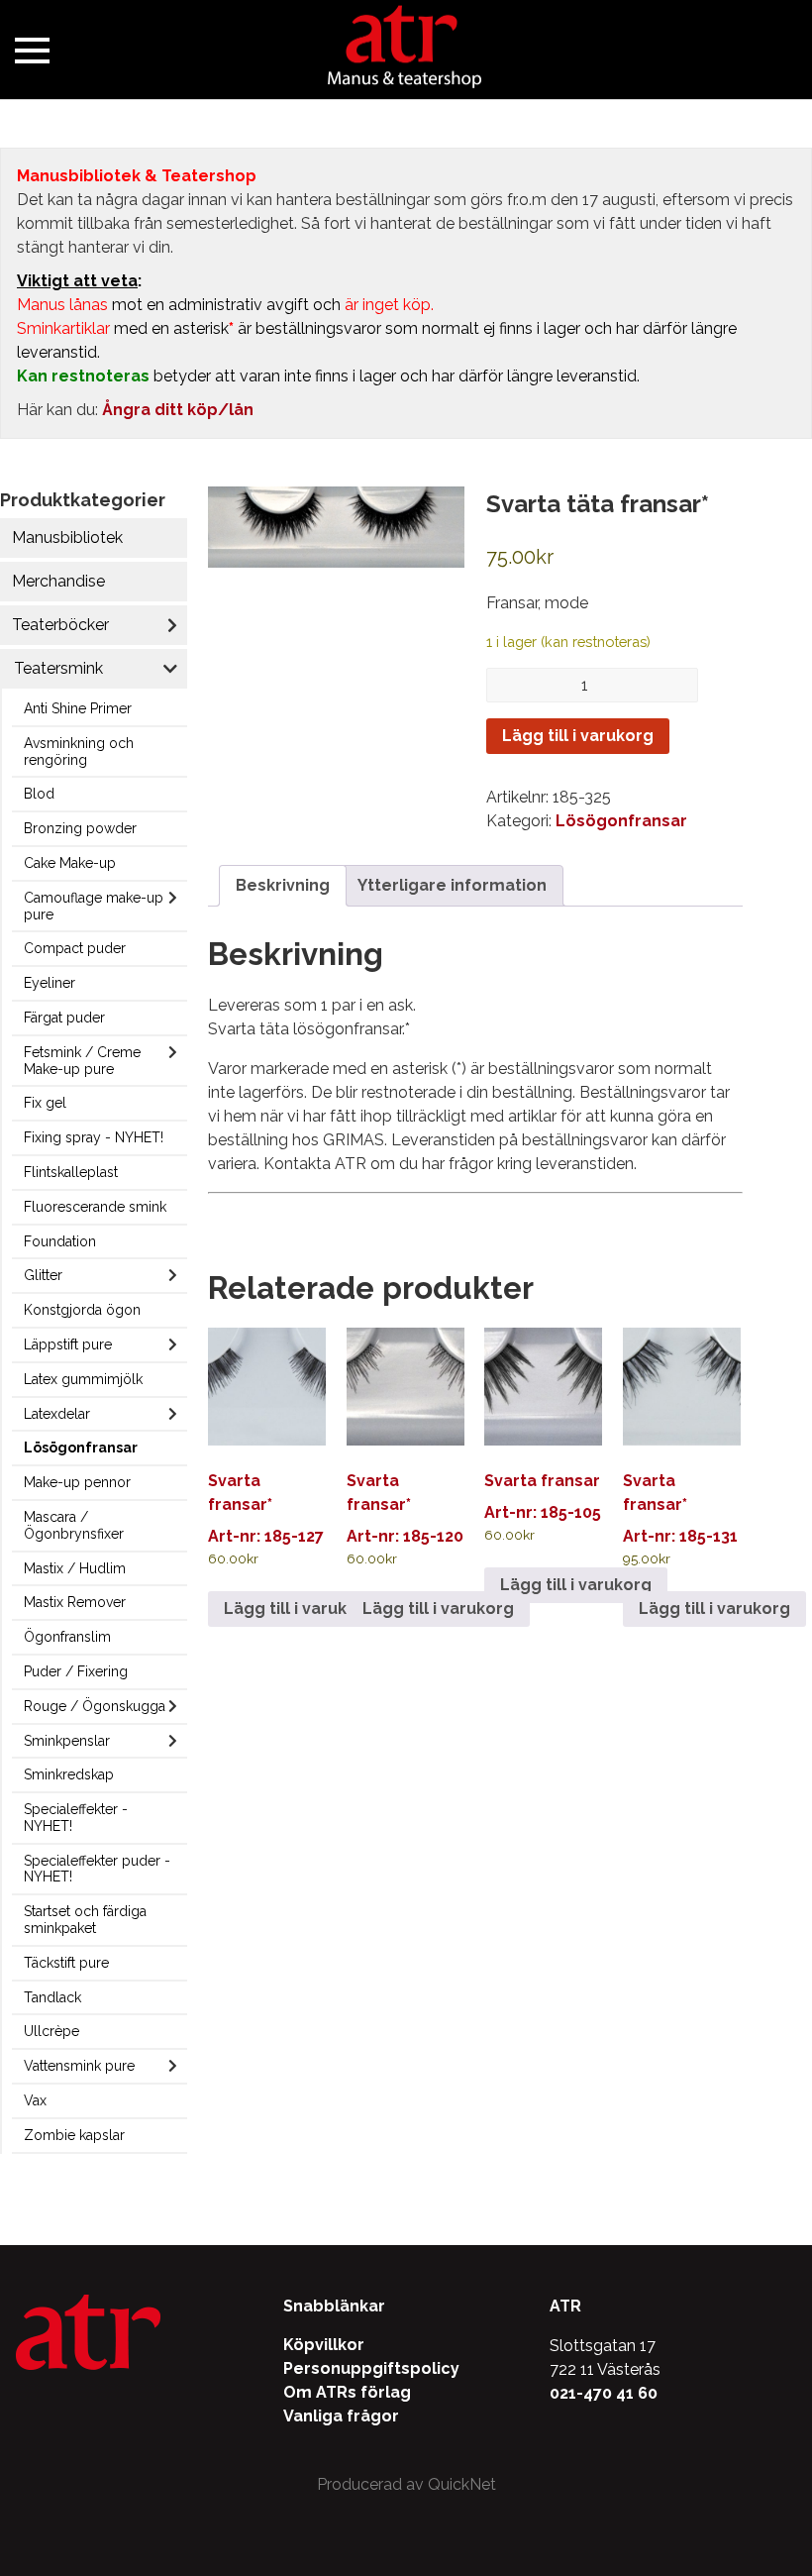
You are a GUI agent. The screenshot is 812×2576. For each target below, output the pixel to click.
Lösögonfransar (81, 1448)
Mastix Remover (75, 1602)
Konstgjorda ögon (82, 1310)
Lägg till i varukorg (578, 736)
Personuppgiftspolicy (371, 2368)
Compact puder (75, 948)
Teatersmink (58, 668)
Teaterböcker (60, 625)
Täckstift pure (66, 1963)
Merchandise (58, 581)
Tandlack (52, 1997)
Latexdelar (57, 1414)
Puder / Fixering (76, 1671)
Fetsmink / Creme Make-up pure (82, 1061)
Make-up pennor (77, 1482)
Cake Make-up (70, 863)
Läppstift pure (68, 1344)
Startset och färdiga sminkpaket (85, 1920)
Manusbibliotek (67, 537)
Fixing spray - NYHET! (94, 1137)
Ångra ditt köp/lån (178, 410)
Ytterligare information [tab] (452, 885)
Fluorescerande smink (95, 1207)
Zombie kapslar (74, 2135)
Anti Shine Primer (78, 708)
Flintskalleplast (71, 1172)
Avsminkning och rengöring (79, 751)
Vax (35, 2100)
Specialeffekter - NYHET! (76, 1818)
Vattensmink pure (79, 2066)
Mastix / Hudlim (75, 1568)
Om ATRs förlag (347, 2392)
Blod (39, 794)
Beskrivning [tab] (283, 885)
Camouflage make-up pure (94, 906)
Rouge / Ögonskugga (95, 1706)
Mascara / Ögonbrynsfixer (74, 1525)
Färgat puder (64, 1018)
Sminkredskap (69, 1774)
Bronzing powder (80, 828)
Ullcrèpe (51, 2031)
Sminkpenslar (67, 1741)
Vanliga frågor (341, 2416)
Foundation (60, 1241)
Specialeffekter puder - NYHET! (97, 1869)
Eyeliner (50, 983)
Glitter (43, 1275)
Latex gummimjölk (83, 1379)
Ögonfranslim (67, 1637)
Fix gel (45, 1103)
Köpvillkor (324, 2345)
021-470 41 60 (604, 2393)
